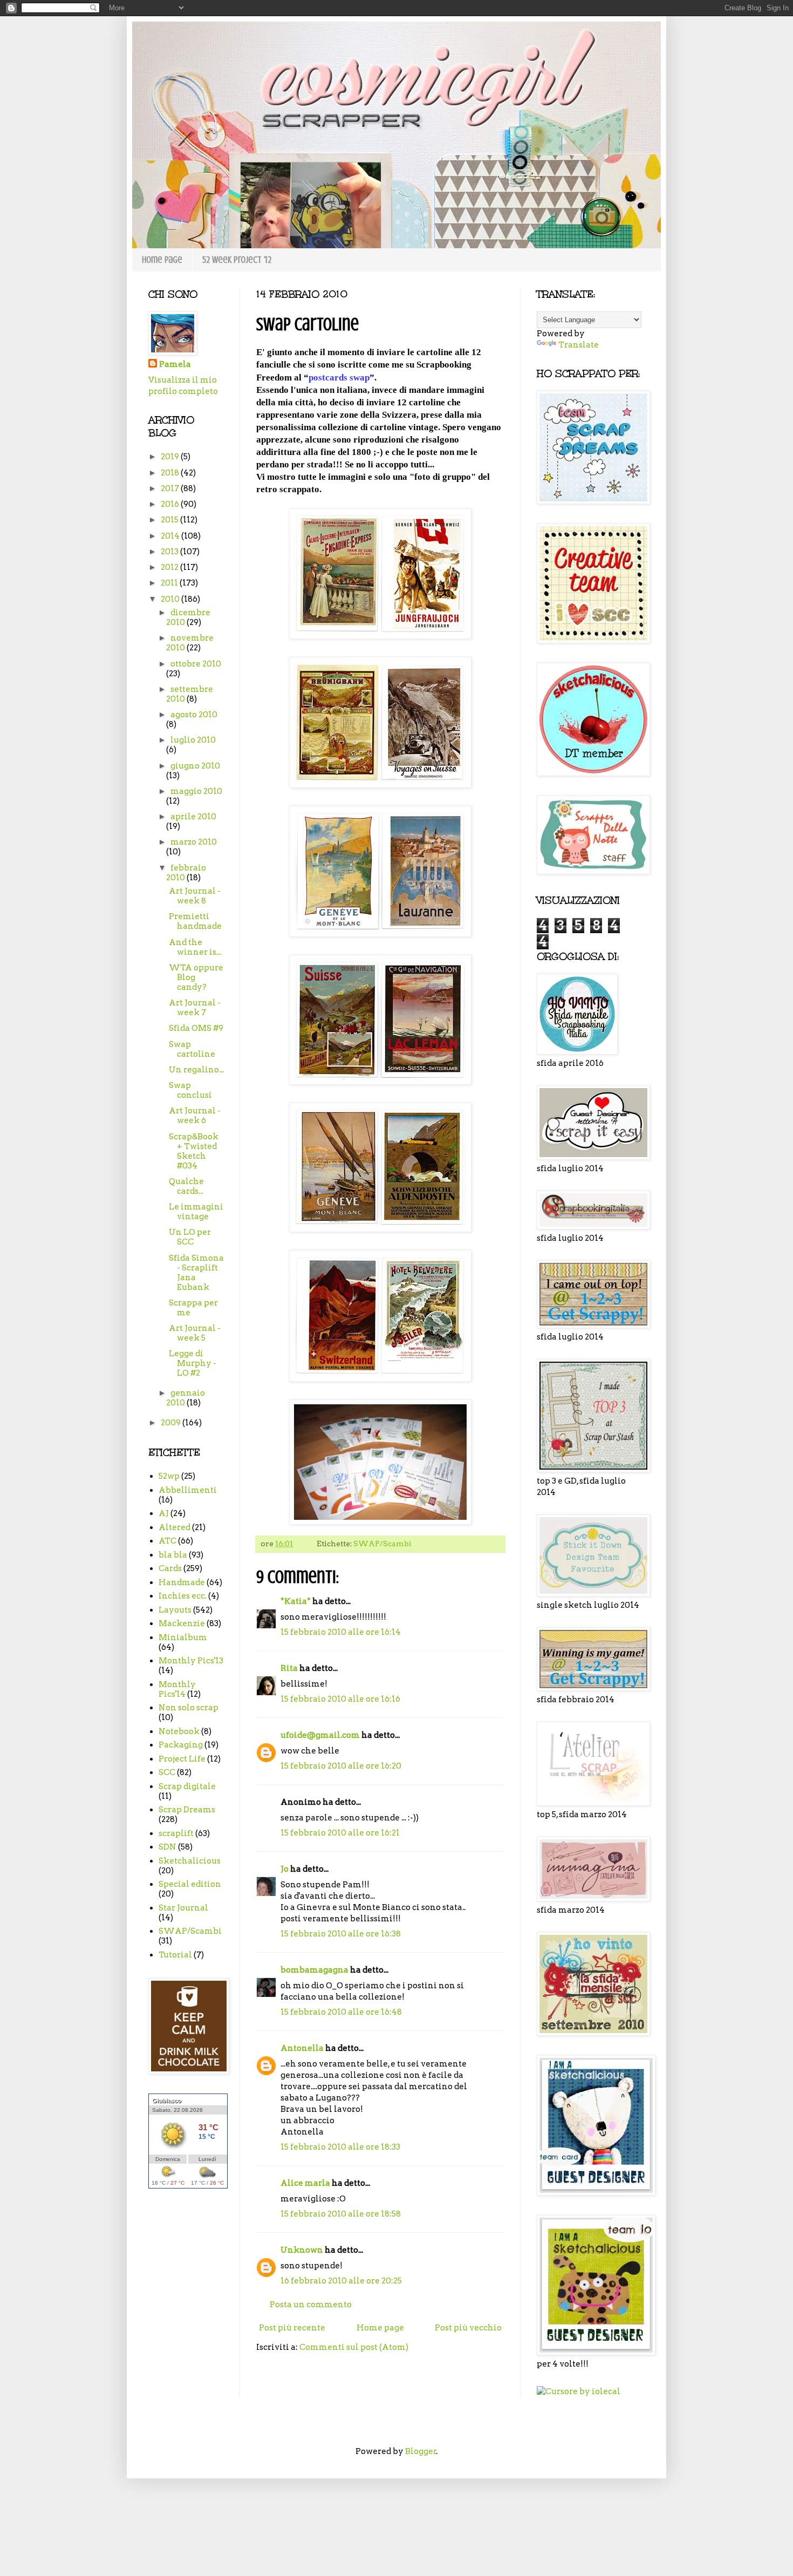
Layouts (175, 1610)
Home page (162, 260)
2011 (170, 583)
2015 (170, 520)
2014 (171, 536)
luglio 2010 (193, 740)
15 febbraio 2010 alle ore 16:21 (340, 1833)
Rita (289, 1668)
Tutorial (175, 1955)
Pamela (175, 364)
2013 (170, 552)
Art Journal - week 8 (195, 896)
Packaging (181, 1745)
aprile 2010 (193, 817)
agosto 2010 (194, 715)
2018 (171, 473)
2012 (170, 567)
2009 (172, 1423)
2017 (171, 488)
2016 (171, 504)
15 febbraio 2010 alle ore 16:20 (341, 1766)
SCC (167, 1772)
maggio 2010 (196, 791)
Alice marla (305, 2183)
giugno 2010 (195, 766)
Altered (175, 1527)
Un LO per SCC (190, 1237)
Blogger (421, 2451)
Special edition (190, 1884)
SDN (168, 1847)
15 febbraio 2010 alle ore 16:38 (341, 1934)
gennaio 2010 (186, 1398)
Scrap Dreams (187, 1810)
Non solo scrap (189, 1708)
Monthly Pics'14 (177, 1689)
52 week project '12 (237, 260)
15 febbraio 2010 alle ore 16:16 (340, 1699)
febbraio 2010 (186, 873)
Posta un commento (311, 2305)
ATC (168, 1541)
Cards (170, 1568)
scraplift (176, 1833)
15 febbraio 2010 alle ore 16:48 (341, 2012)
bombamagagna (315, 1970)
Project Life (182, 1759)
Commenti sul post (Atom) (354, 2347)
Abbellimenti (188, 1490)
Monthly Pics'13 (191, 1661)
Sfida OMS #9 (196, 1028)
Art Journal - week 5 (195, 1333)
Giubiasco (167, 2101)
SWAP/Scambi (382, 1544)
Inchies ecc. (183, 1596)
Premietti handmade (195, 921)
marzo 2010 (194, 842)
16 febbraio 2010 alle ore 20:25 (341, 2281)
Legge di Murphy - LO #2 (193, 1363)
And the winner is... (195, 947)
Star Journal (183, 1908)
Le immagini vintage (196, 1212)
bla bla (173, 1555)
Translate (579, 345)
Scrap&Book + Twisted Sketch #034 (194, 1151)
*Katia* (296, 1601)
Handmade (182, 1582)
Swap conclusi (190, 1090)
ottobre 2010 (196, 664)
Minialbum (183, 1637)
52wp (169, 1476)
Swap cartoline (192, 1049)
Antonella (302, 2048)
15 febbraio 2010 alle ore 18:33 (340, 2147)
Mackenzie (182, 1623)
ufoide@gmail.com (320, 1735)
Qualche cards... (186, 1186)
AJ (164, 1513)
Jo (285, 1869)
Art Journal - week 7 (195, 1008)
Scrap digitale (187, 1786)
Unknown (302, 2250)
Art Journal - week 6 (195, 1116)
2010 (171, 599)
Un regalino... (196, 1070)
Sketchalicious (190, 1861)
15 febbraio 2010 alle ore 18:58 (341, 2214)
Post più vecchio (468, 2328)
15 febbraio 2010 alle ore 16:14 (341, 1632)
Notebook (179, 1731)
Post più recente (292, 2328)
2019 (171, 457)
